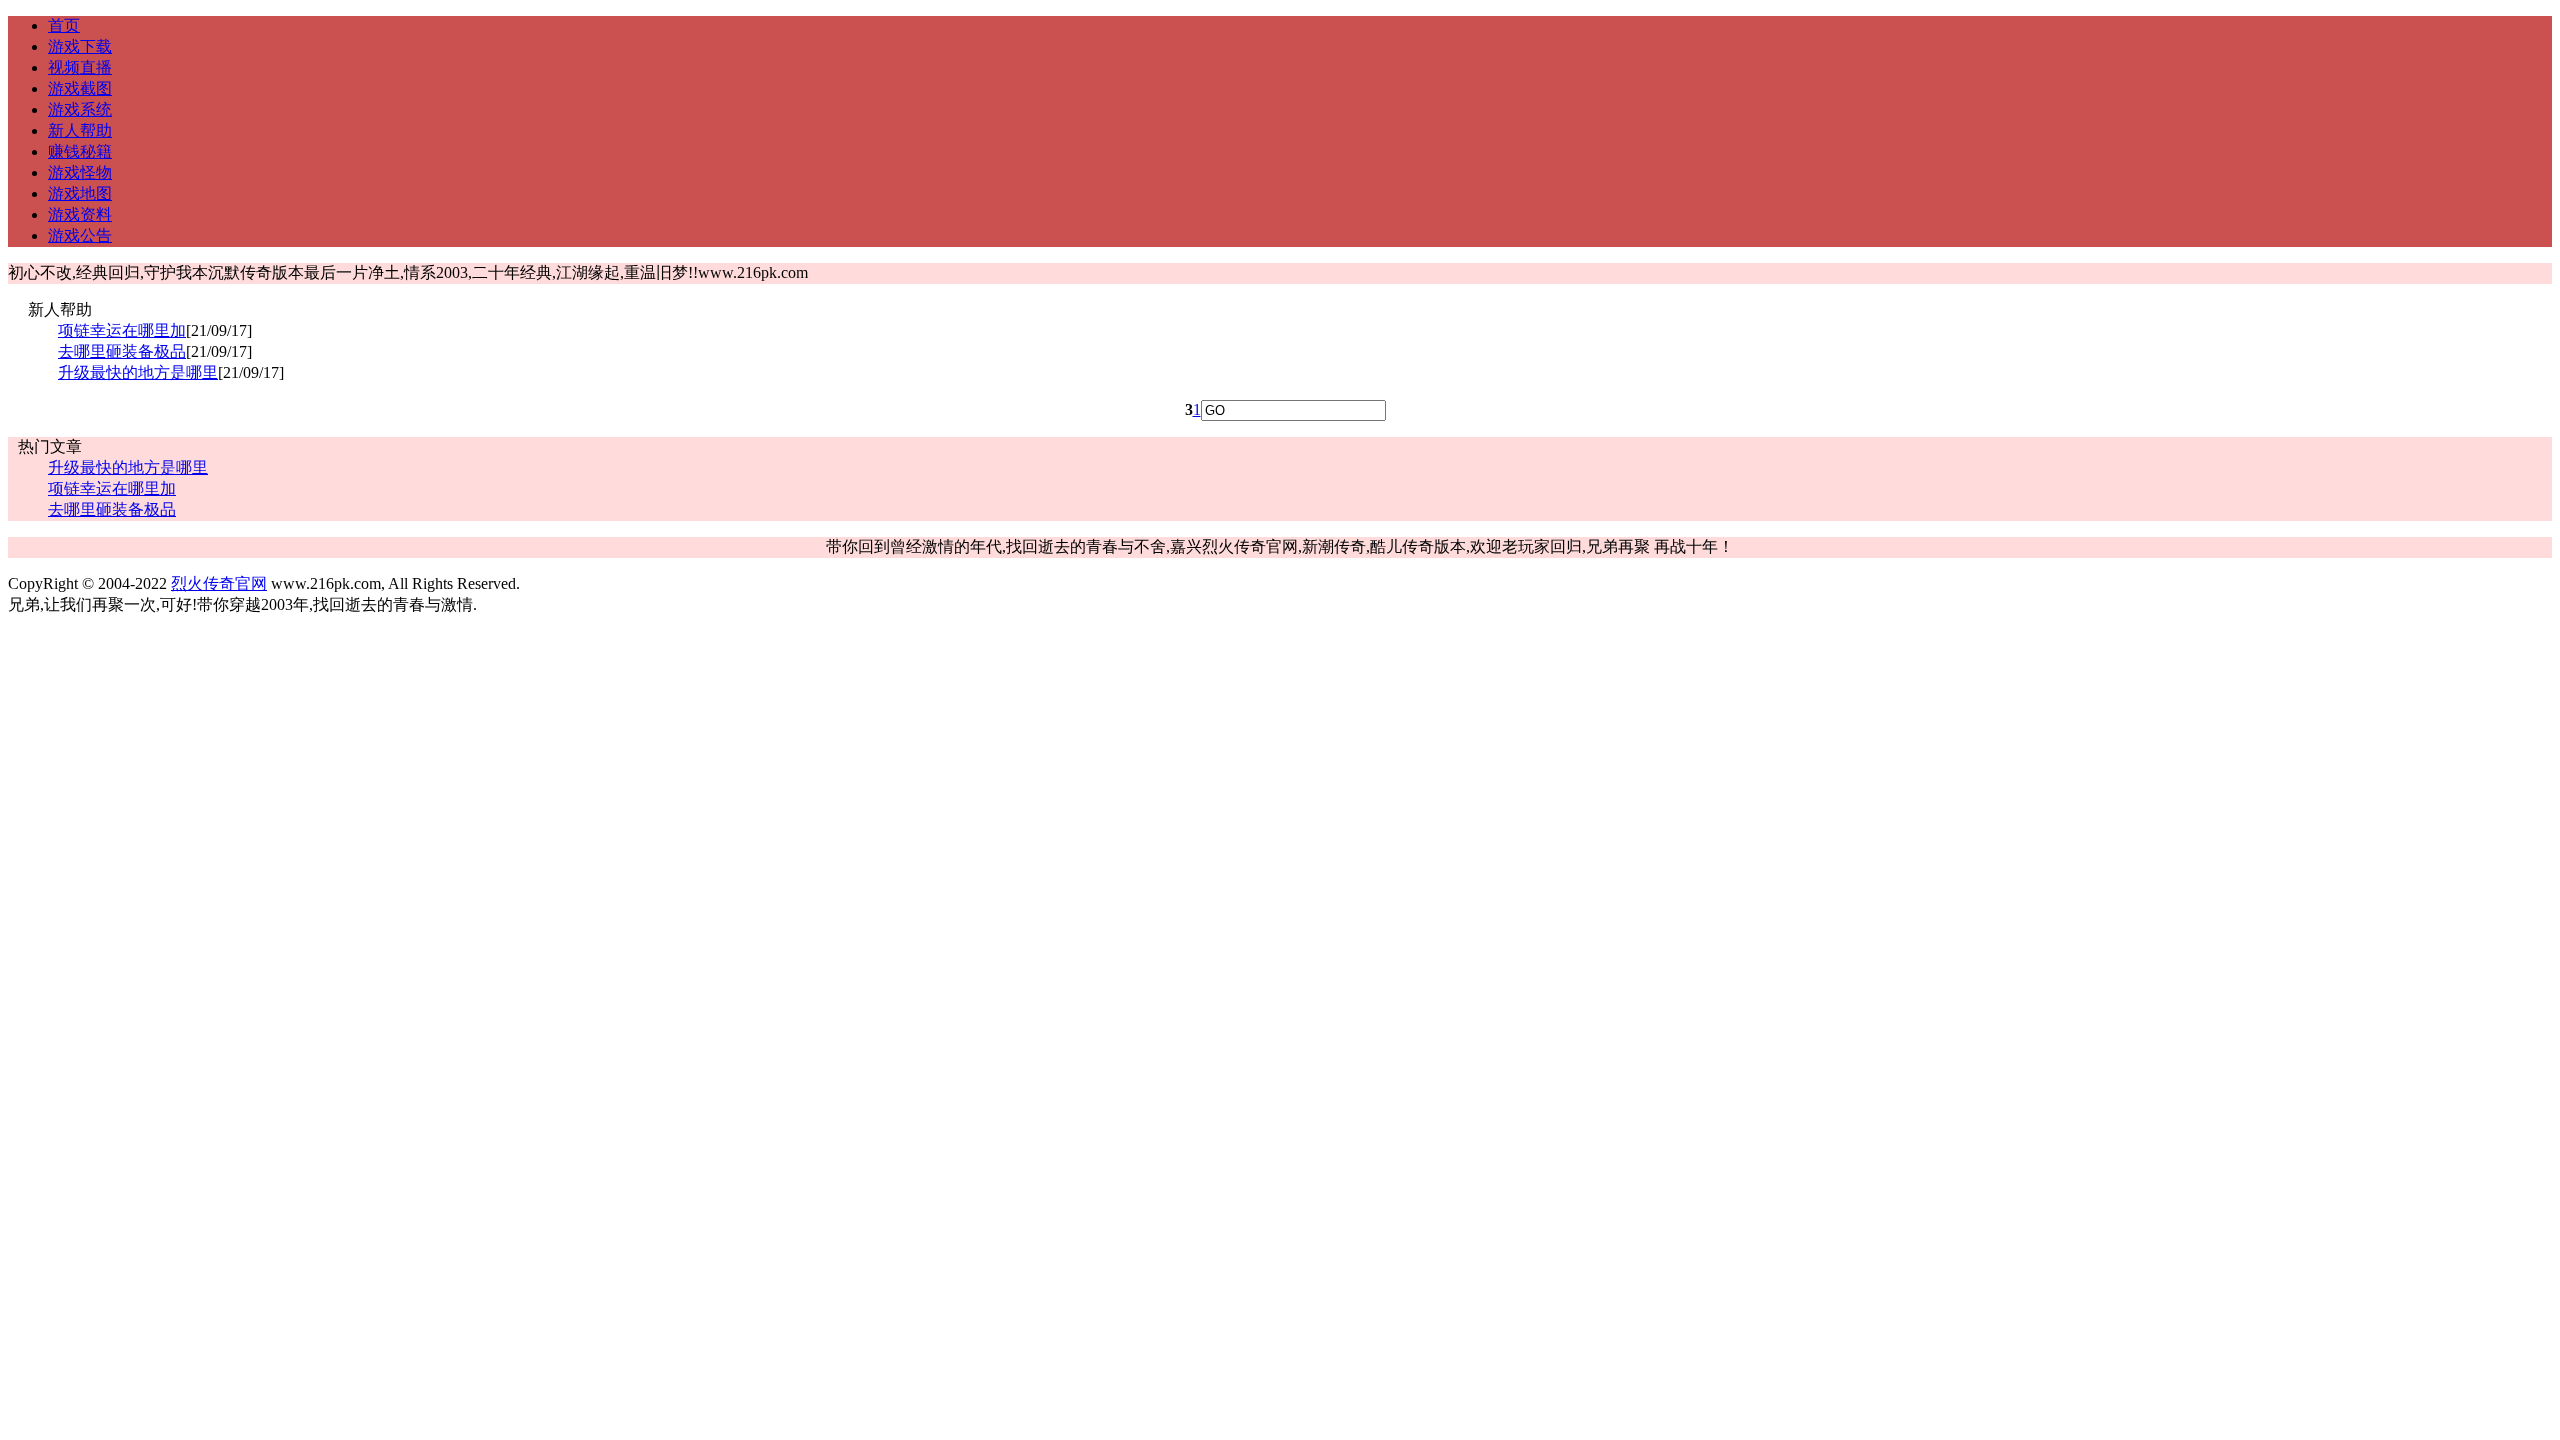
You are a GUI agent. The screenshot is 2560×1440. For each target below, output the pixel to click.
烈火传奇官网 (219, 583)
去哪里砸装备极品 (122, 351)
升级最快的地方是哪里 (138, 372)
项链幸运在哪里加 (122, 330)
